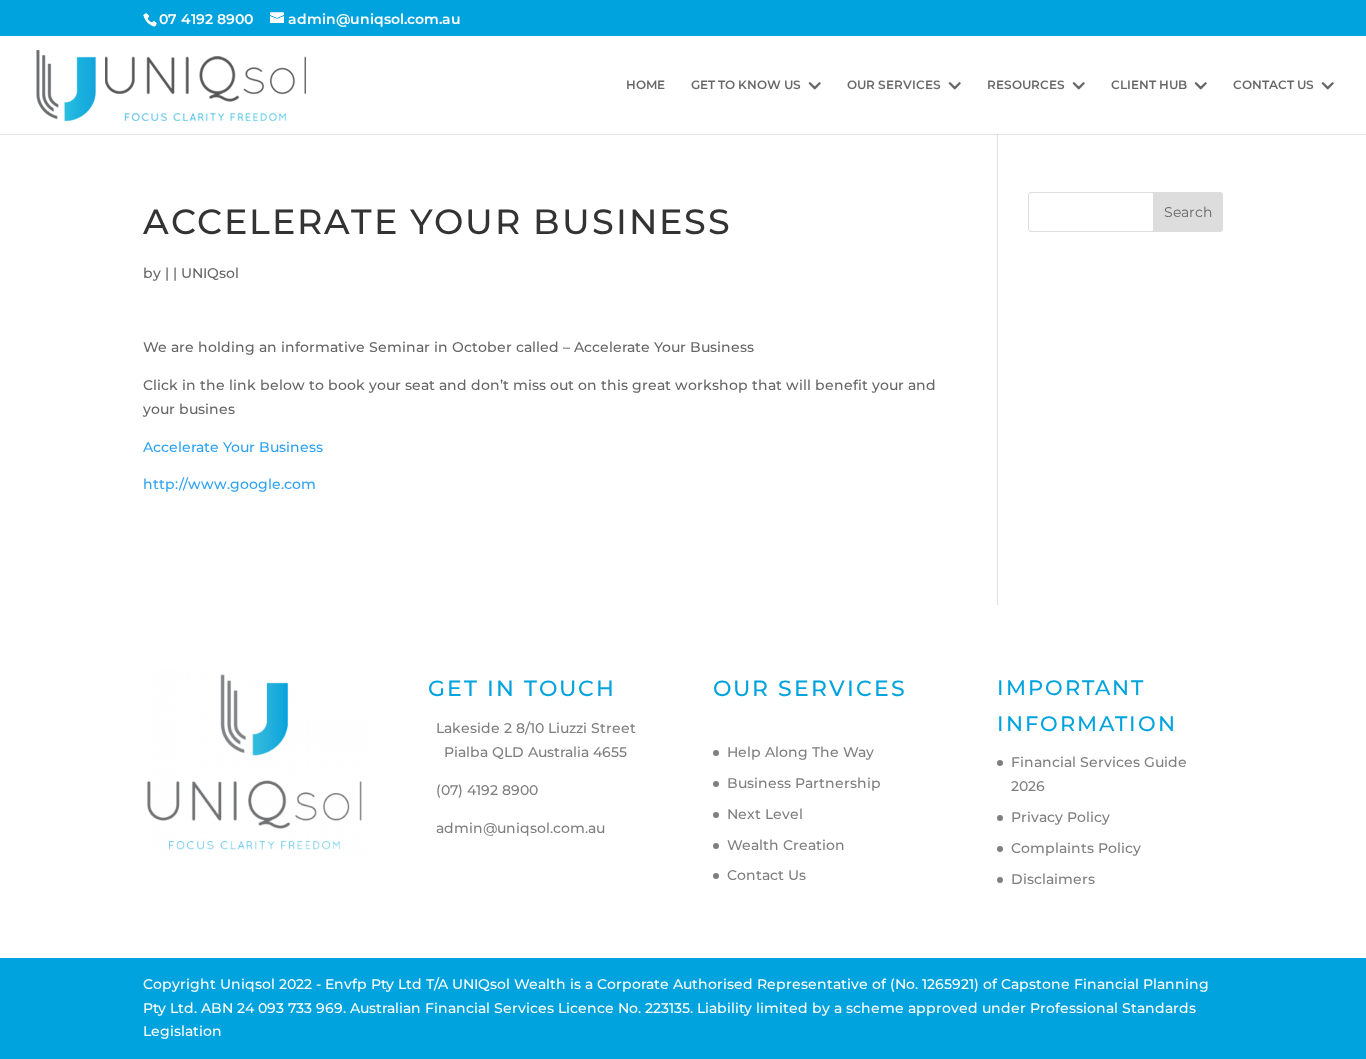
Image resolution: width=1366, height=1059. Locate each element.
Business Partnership (804, 783)
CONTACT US (1273, 85)
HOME (645, 85)
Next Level (765, 814)
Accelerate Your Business (233, 447)
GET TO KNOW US (746, 85)
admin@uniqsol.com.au (520, 828)
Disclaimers (1053, 879)
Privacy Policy (1060, 817)
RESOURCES (1026, 85)
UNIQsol (210, 273)
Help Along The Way (800, 752)
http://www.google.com (229, 484)
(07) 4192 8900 (487, 790)
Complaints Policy (1076, 848)
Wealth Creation (786, 845)
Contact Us (766, 875)
